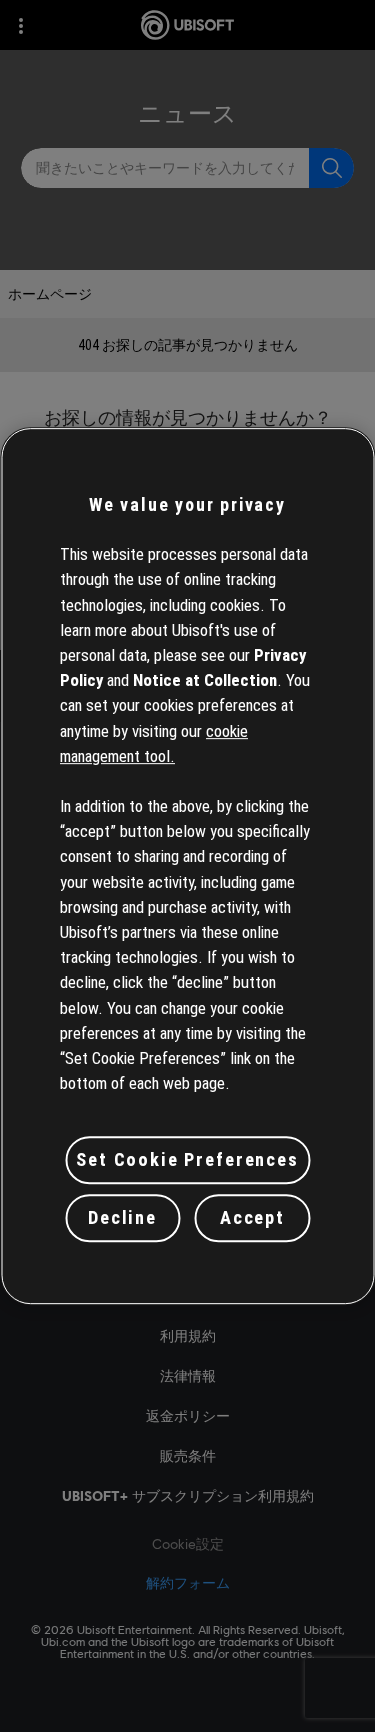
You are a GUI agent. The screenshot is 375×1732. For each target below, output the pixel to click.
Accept (252, 1217)
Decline (122, 1217)
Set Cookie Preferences (187, 1159)
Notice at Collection (205, 680)
